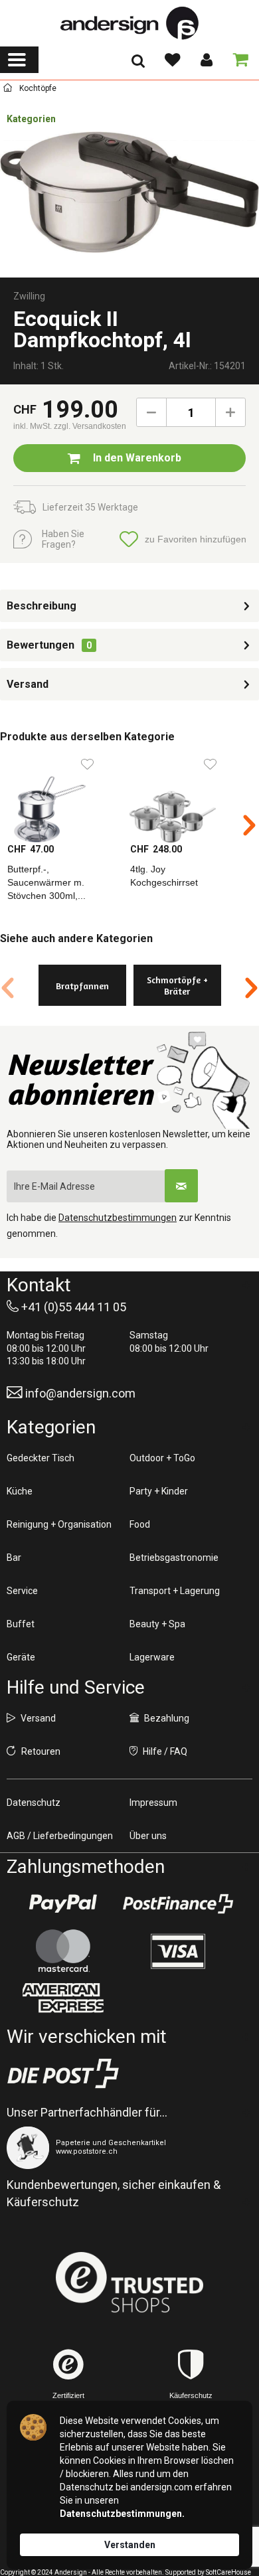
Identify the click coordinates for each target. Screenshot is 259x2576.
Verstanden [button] (130, 2545)
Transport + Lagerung (175, 1591)
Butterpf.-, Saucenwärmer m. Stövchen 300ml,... (46, 882)
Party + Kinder (159, 1491)
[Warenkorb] (238, 60)
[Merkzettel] (172, 60)
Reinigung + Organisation (59, 1524)
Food (140, 1524)
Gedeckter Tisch (41, 1458)
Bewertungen (41, 645)
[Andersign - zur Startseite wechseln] (129, 23)
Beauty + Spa (157, 1624)
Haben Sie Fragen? (63, 539)
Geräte (21, 1657)
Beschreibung (42, 606)
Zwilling (29, 296)
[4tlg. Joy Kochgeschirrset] (184, 796)
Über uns (148, 1836)
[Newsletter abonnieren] (181, 1186)
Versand (28, 684)
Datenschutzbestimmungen (118, 1218)
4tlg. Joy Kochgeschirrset (164, 876)
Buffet (21, 1624)
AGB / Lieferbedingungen (60, 1836)
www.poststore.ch (87, 2151)
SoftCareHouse (228, 2572)
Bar (14, 1558)
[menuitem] (19, 60)
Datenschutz (34, 1803)
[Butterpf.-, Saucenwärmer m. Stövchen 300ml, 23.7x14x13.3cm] (61, 796)
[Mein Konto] (206, 60)
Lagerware (152, 1657)
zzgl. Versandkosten (90, 426)
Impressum (153, 1803)
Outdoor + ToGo (162, 1458)
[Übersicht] (8, 90)
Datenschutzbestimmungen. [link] (122, 2514)
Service (22, 1591)
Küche (20, 1491)
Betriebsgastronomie (174, 1558)
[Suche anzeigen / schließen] (138, 65)
